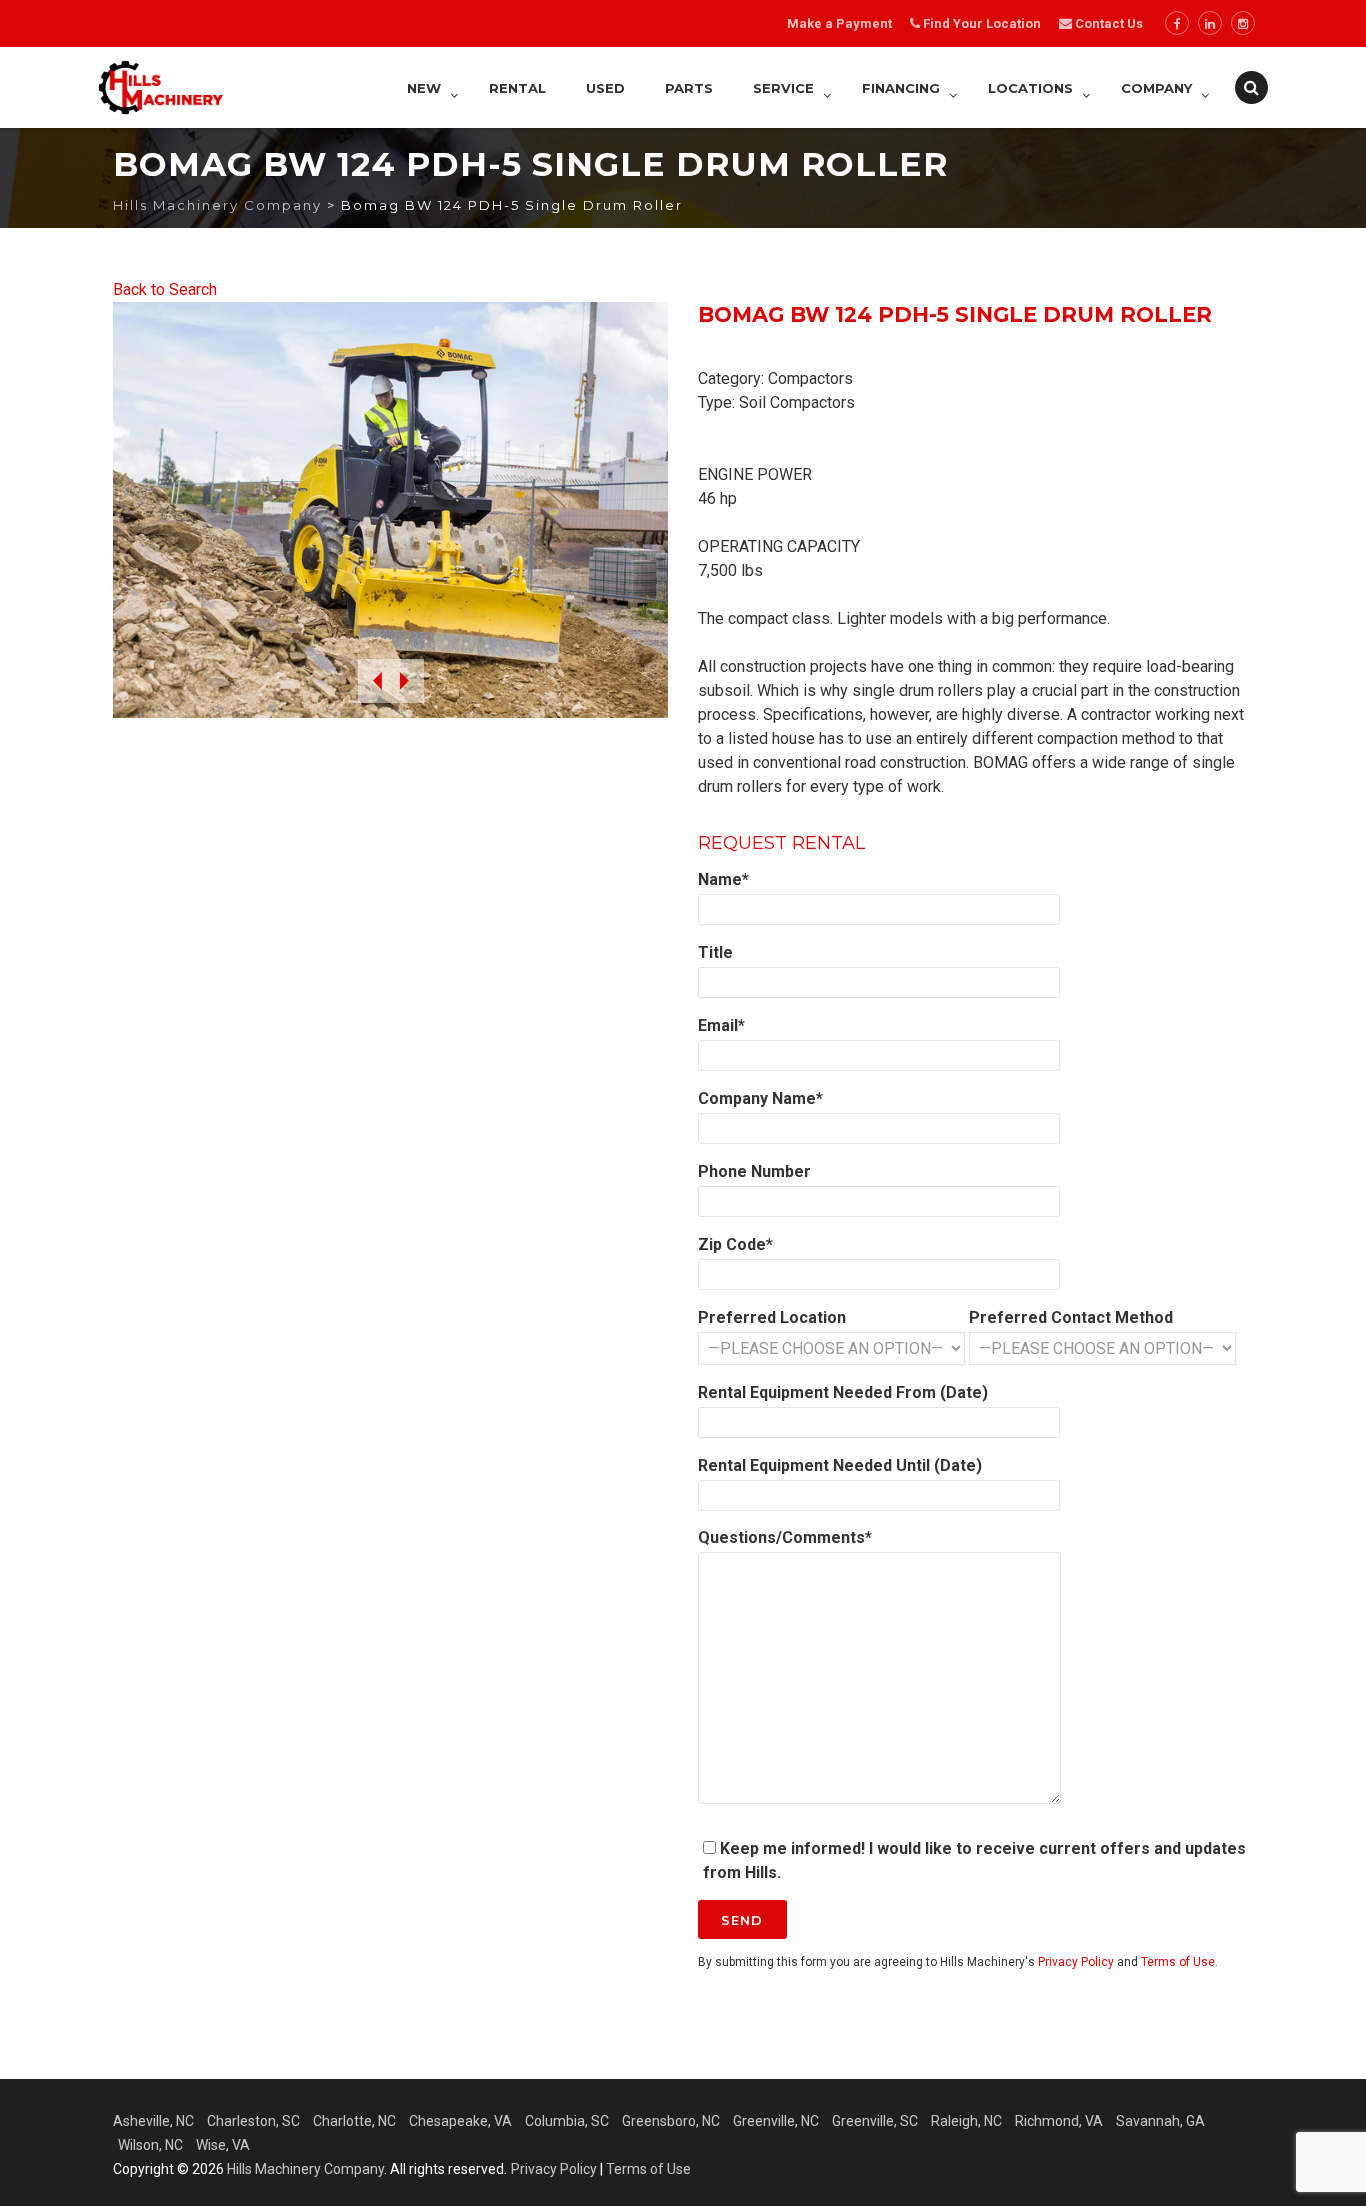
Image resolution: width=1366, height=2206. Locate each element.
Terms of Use (648, 2169)
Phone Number (754, 1171)
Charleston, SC (253, 2121)
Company (1156, 88)
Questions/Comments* (785, 1537)
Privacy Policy (1076, 1962)
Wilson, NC (150, 2145)
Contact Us (1107, 23)
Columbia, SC (567, 2121)
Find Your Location (982, 23)
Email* (721, 1025)
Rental (517, 88)
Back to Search (165, 289)
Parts (689, 88)
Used (605, 88)
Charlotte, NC (354, 2121)
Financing (901, 88)
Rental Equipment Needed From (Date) (843, 1392)
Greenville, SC (875, 2121)
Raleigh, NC (966, 2121)
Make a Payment (839, 23)
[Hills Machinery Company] (161, 87)
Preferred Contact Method (1071, 1317)
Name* (723, 879)
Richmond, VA (1059, 2121)
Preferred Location (772, 1317)
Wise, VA (223, 2145)
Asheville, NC (153, 2121)
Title (715, 952)
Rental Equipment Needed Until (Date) (840, 1465)
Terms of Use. (1179, 1962)
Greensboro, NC (671, 2121)
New (424, 88)
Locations (1030, 88)
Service (783, 88)
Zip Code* (735, 1244)
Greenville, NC (776, 2121)
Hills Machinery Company (305, 2169)
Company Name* (760, 1098)
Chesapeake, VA (460, 2121)
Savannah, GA (1160, 2121)
